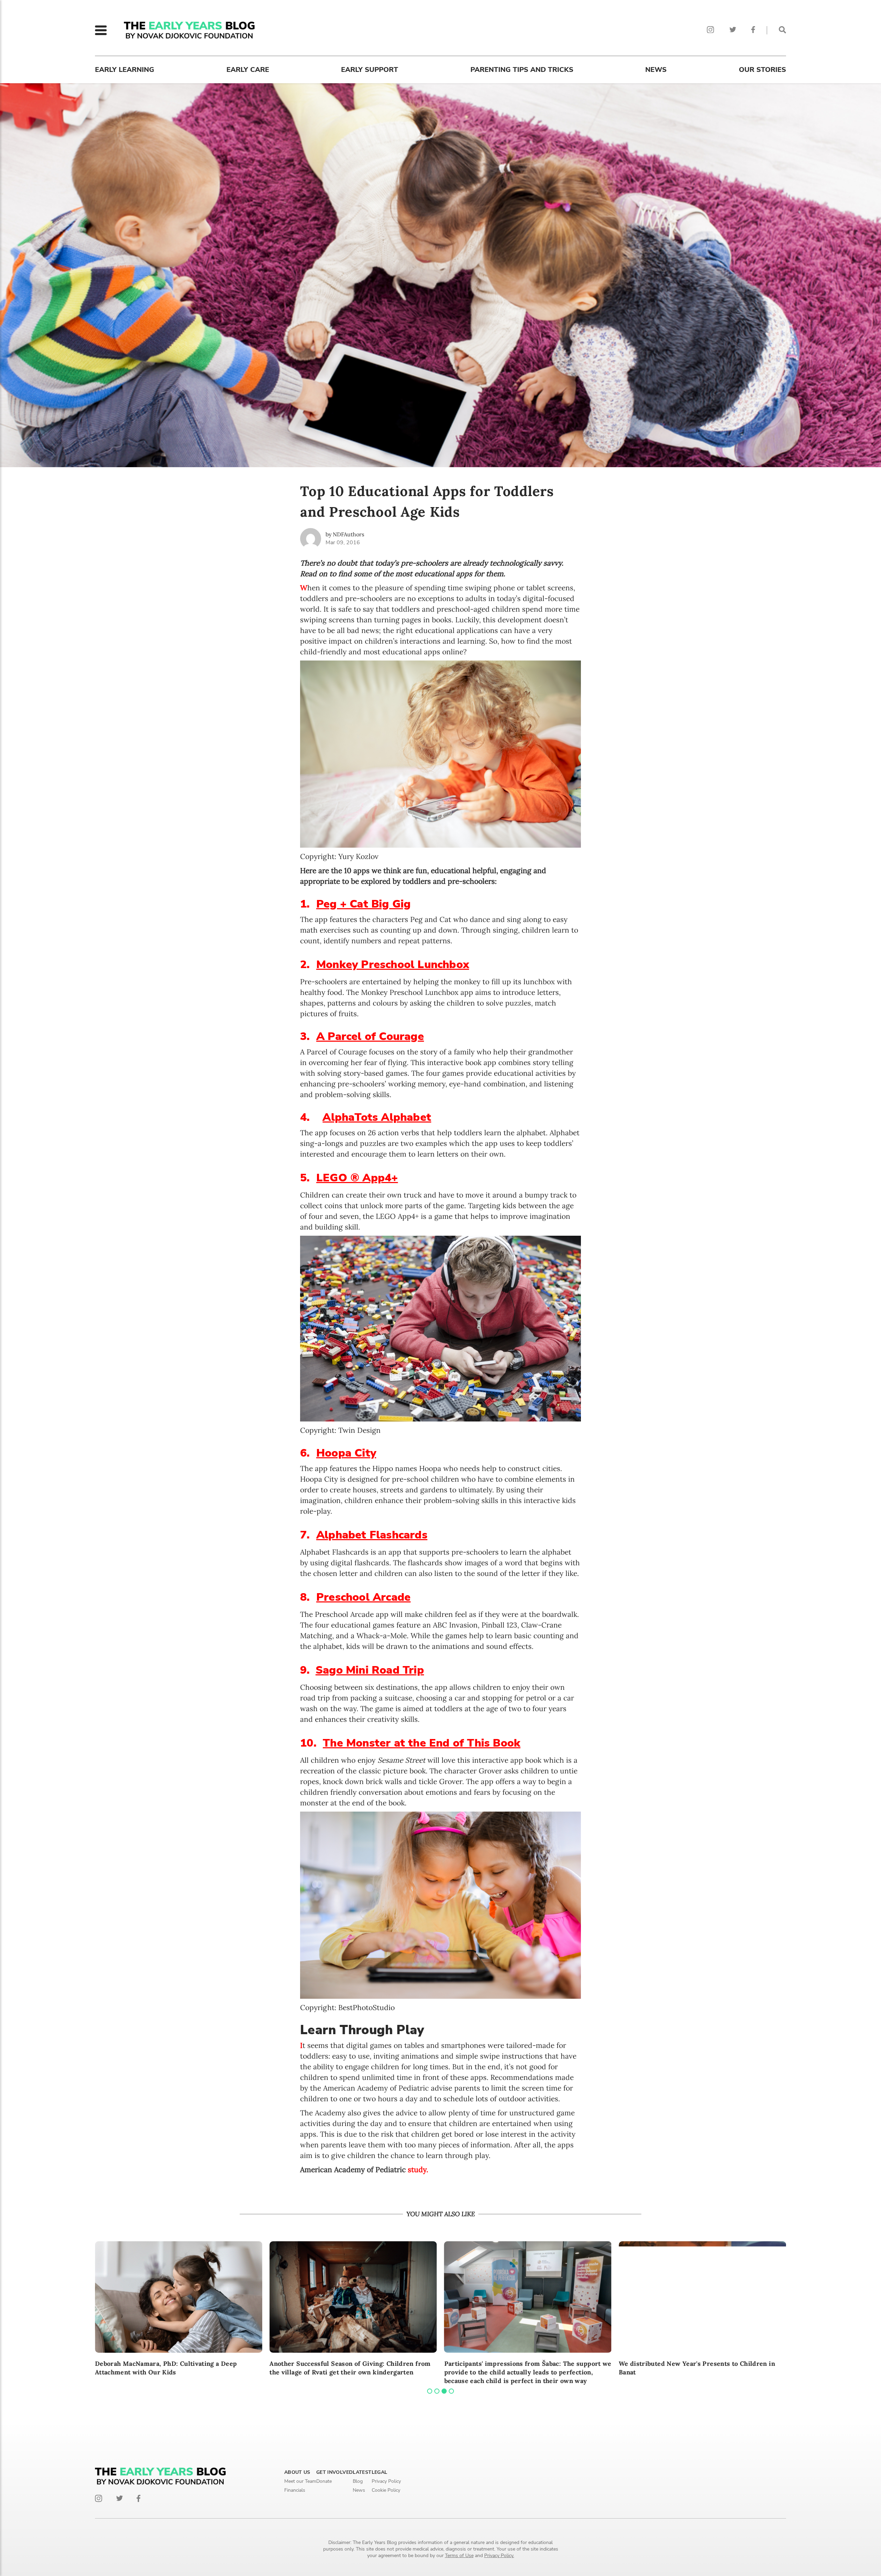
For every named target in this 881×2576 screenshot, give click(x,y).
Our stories (762, 70)
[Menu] (101, 30)
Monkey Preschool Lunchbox (393, 964)
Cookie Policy (386, 2490)
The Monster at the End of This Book (422, 1743)
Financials (295, 2490)
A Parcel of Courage (370, 1036)
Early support (370, 70)
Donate (324, 2481)
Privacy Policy (386, 2481)
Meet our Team (300, 2481)
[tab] (430, 2391)
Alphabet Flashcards (372, 1535)
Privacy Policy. (499, 2556)
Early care (248, 70)
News (656, 70)
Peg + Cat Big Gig (363, 904)
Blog (358, 2481)
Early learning (125, 70)
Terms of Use (459, 2556)
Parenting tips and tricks (522, 70)
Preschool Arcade (363, 1597)
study (417, 2170)
